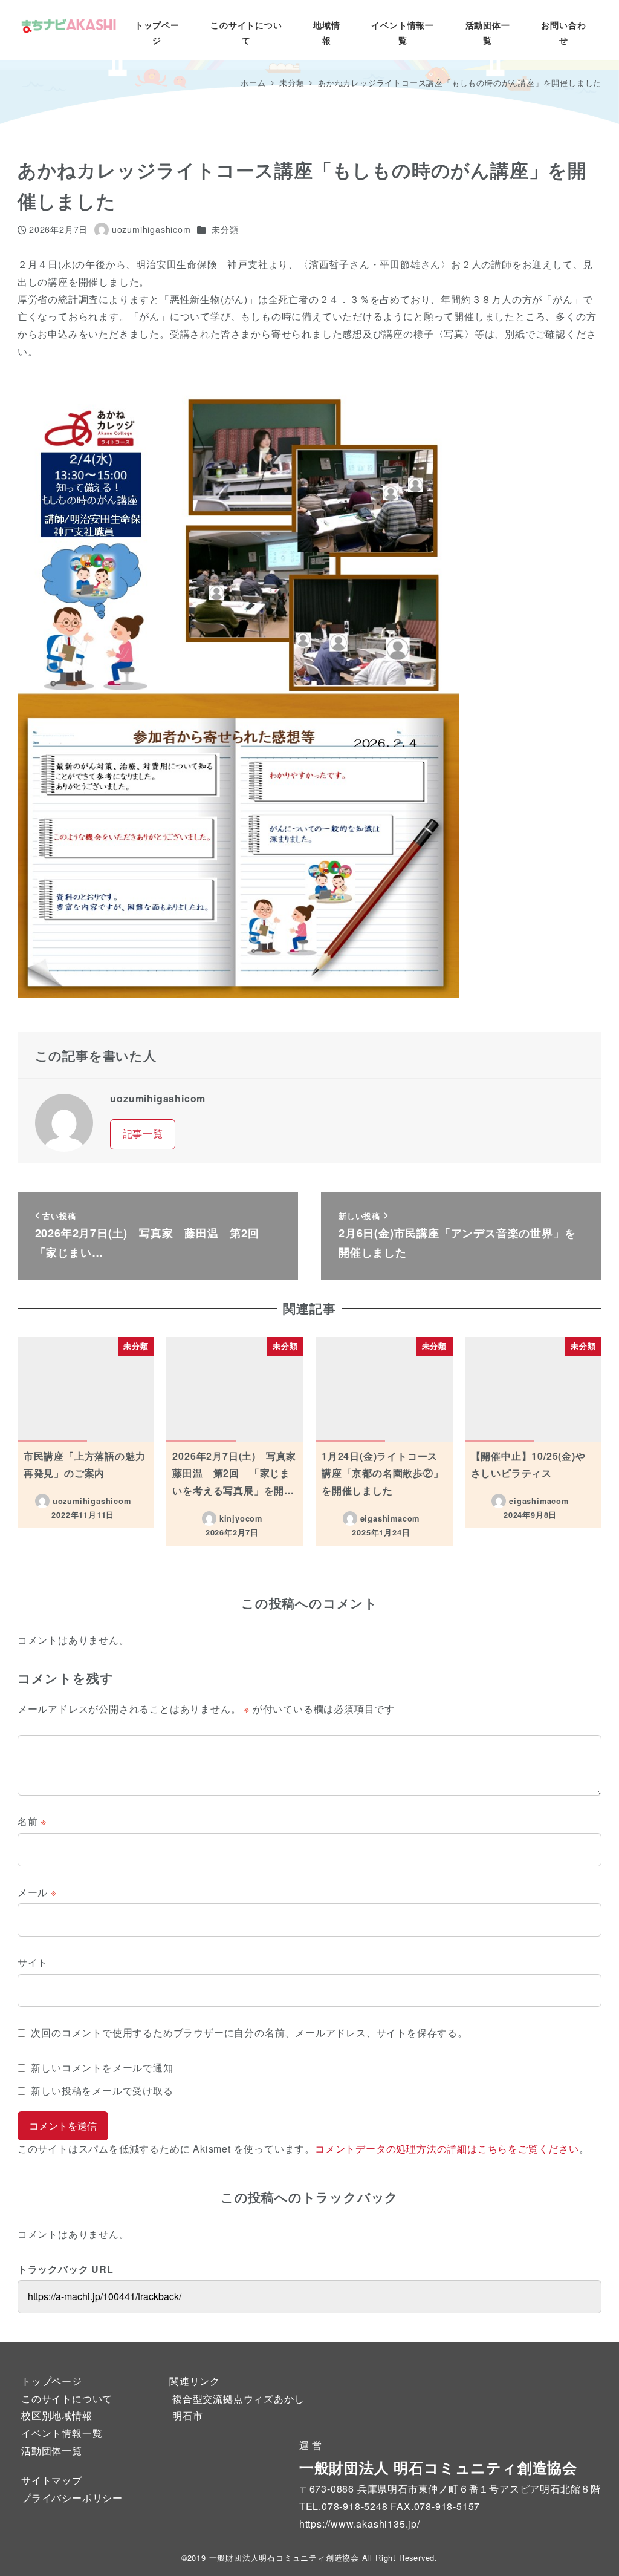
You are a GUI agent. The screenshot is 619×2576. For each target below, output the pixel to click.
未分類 (225, 229)
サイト (33, 1962)
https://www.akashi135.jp (358, 2524)
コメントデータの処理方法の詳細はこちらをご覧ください (447, 2149)
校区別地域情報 (57, 2415)
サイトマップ (52, 2480)
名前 (32, 1821)
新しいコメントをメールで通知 (102, 2068)
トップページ (52, 2381)
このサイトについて (67, 2398)
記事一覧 (143, 1133)
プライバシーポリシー (72, 2498)
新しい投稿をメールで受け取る (102, 2091)
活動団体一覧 (52, 2450)
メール (37, 1892)
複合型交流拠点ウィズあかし (238, 2398)
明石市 (187, 2415)
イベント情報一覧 (62, 2433)
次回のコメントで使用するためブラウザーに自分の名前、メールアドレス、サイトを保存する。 (249, 2032)
